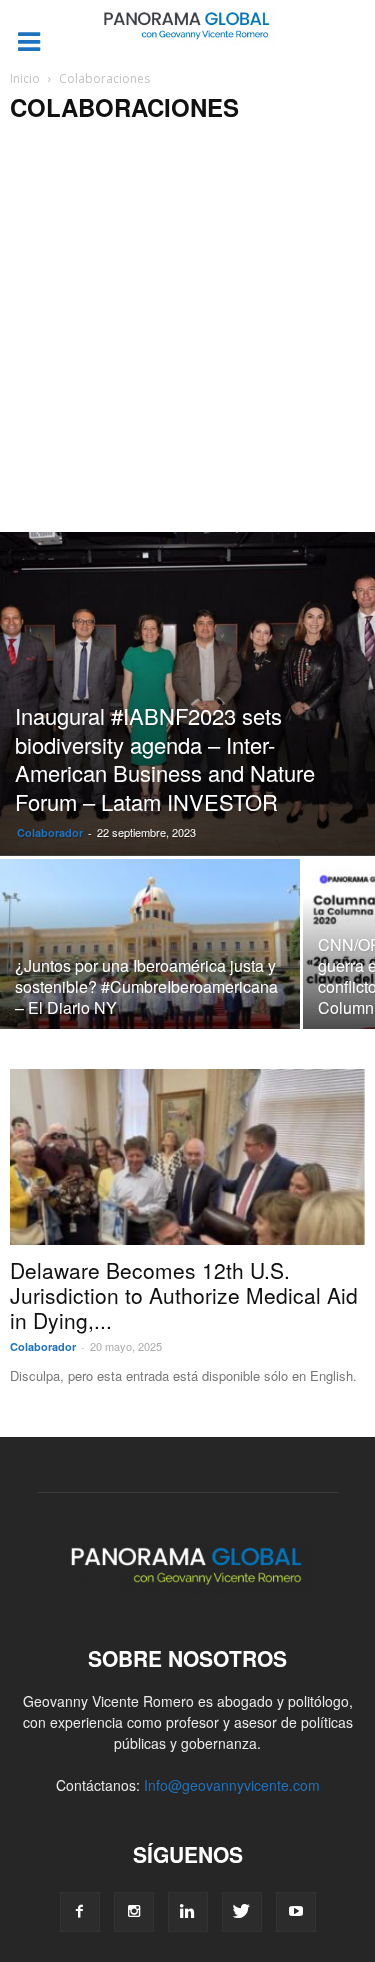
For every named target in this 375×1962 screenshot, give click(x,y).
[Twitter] (242, 1912)
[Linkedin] (188, 1912)
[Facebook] (80, 1912)
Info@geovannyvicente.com (232, 1785)
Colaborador (50, 832)
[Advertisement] (187, 334)
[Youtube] (296, 1912)
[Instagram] (134, 1912)
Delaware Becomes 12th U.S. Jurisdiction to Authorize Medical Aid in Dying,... (184, 1295)
